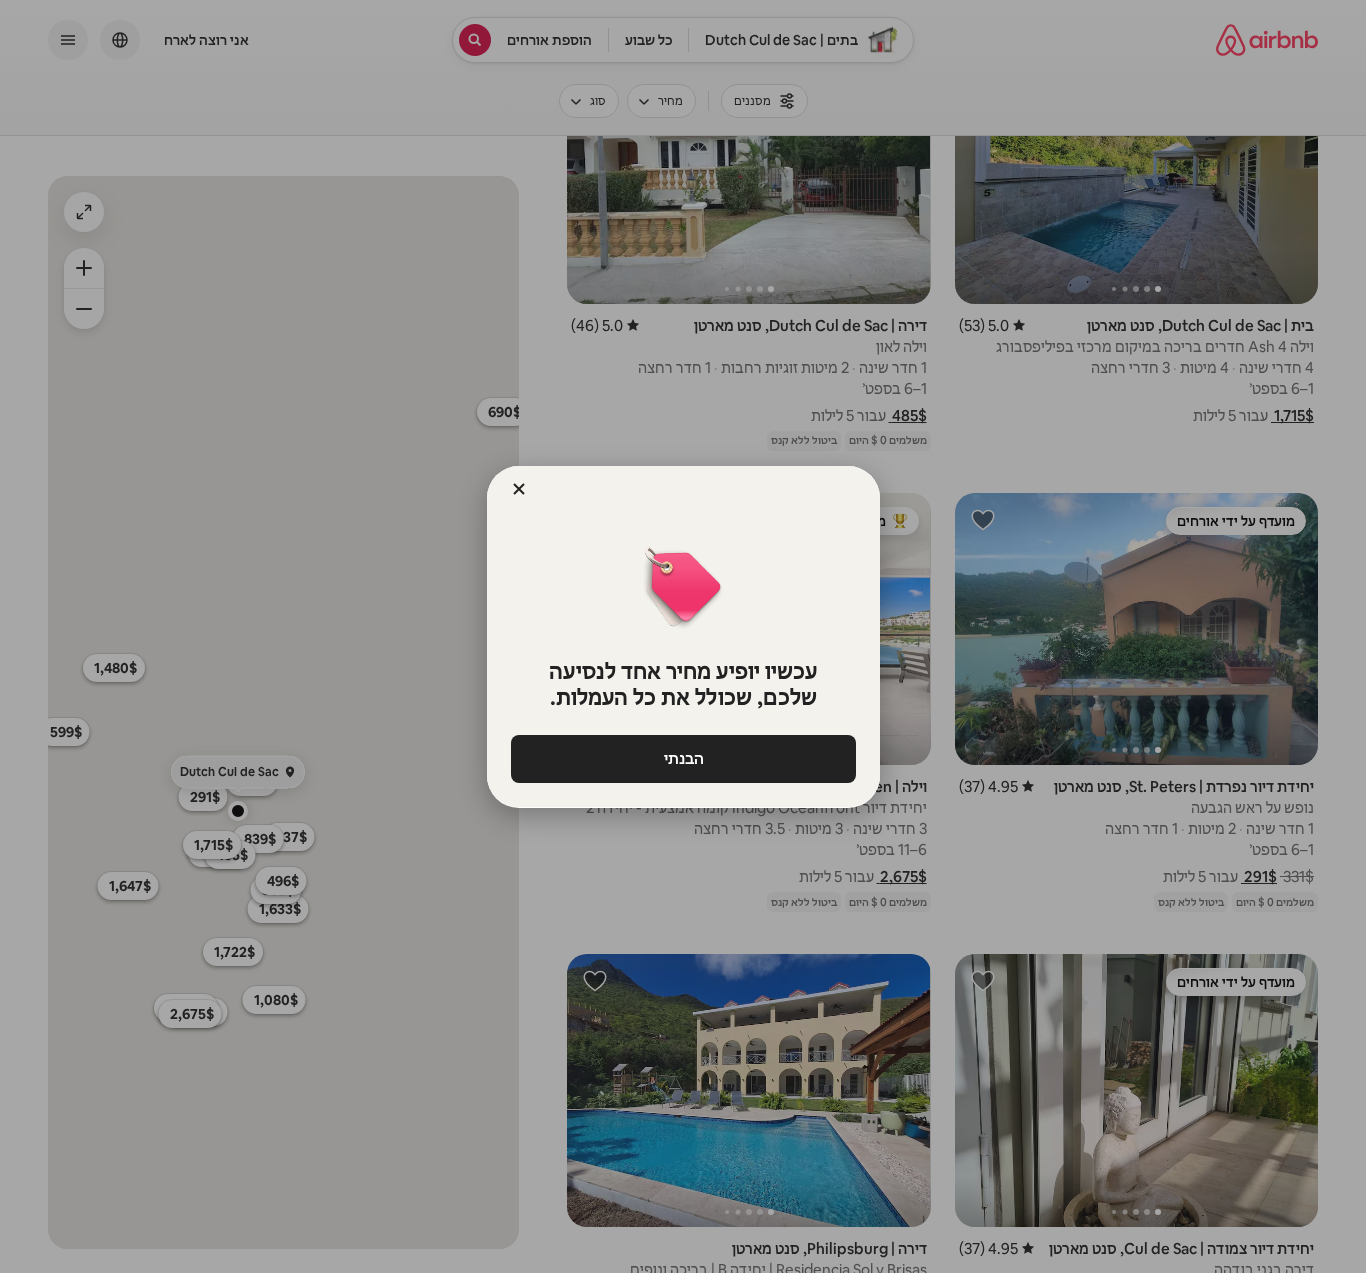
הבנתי (683, 758)
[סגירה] (519, 489)
